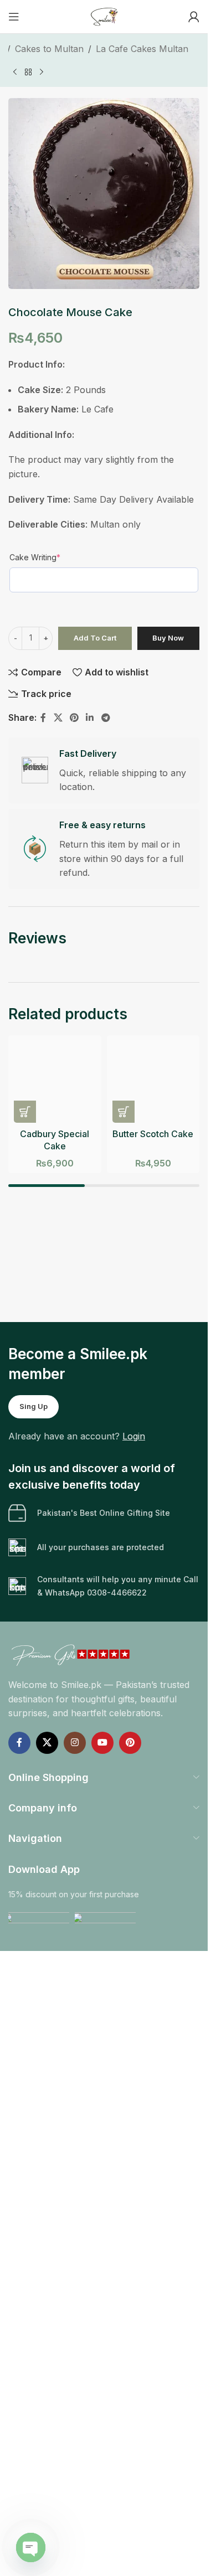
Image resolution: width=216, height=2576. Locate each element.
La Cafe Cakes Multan (142, 49)
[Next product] (42, 72)
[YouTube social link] (102, 1743)
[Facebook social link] (43, 718)
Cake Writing (35, 557)
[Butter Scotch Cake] (153, 1082)
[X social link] (58, 718)
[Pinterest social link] (74, 718)
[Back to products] (28, 72)
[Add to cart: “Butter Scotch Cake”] (124, 1112)
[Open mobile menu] (14, 17)
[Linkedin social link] (90, 718)
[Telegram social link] (106, 718)
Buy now (168, 638)
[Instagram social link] (75, 1743)
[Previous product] (15, 72)
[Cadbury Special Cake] (55, 1082)
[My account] (194, 17)
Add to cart (95, 638)
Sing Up (34, 1406)
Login (134, 1436)
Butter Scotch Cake (153, 1134)
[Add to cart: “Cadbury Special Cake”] (25, 1112)
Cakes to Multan (49, 49)
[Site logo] (104, 16)
